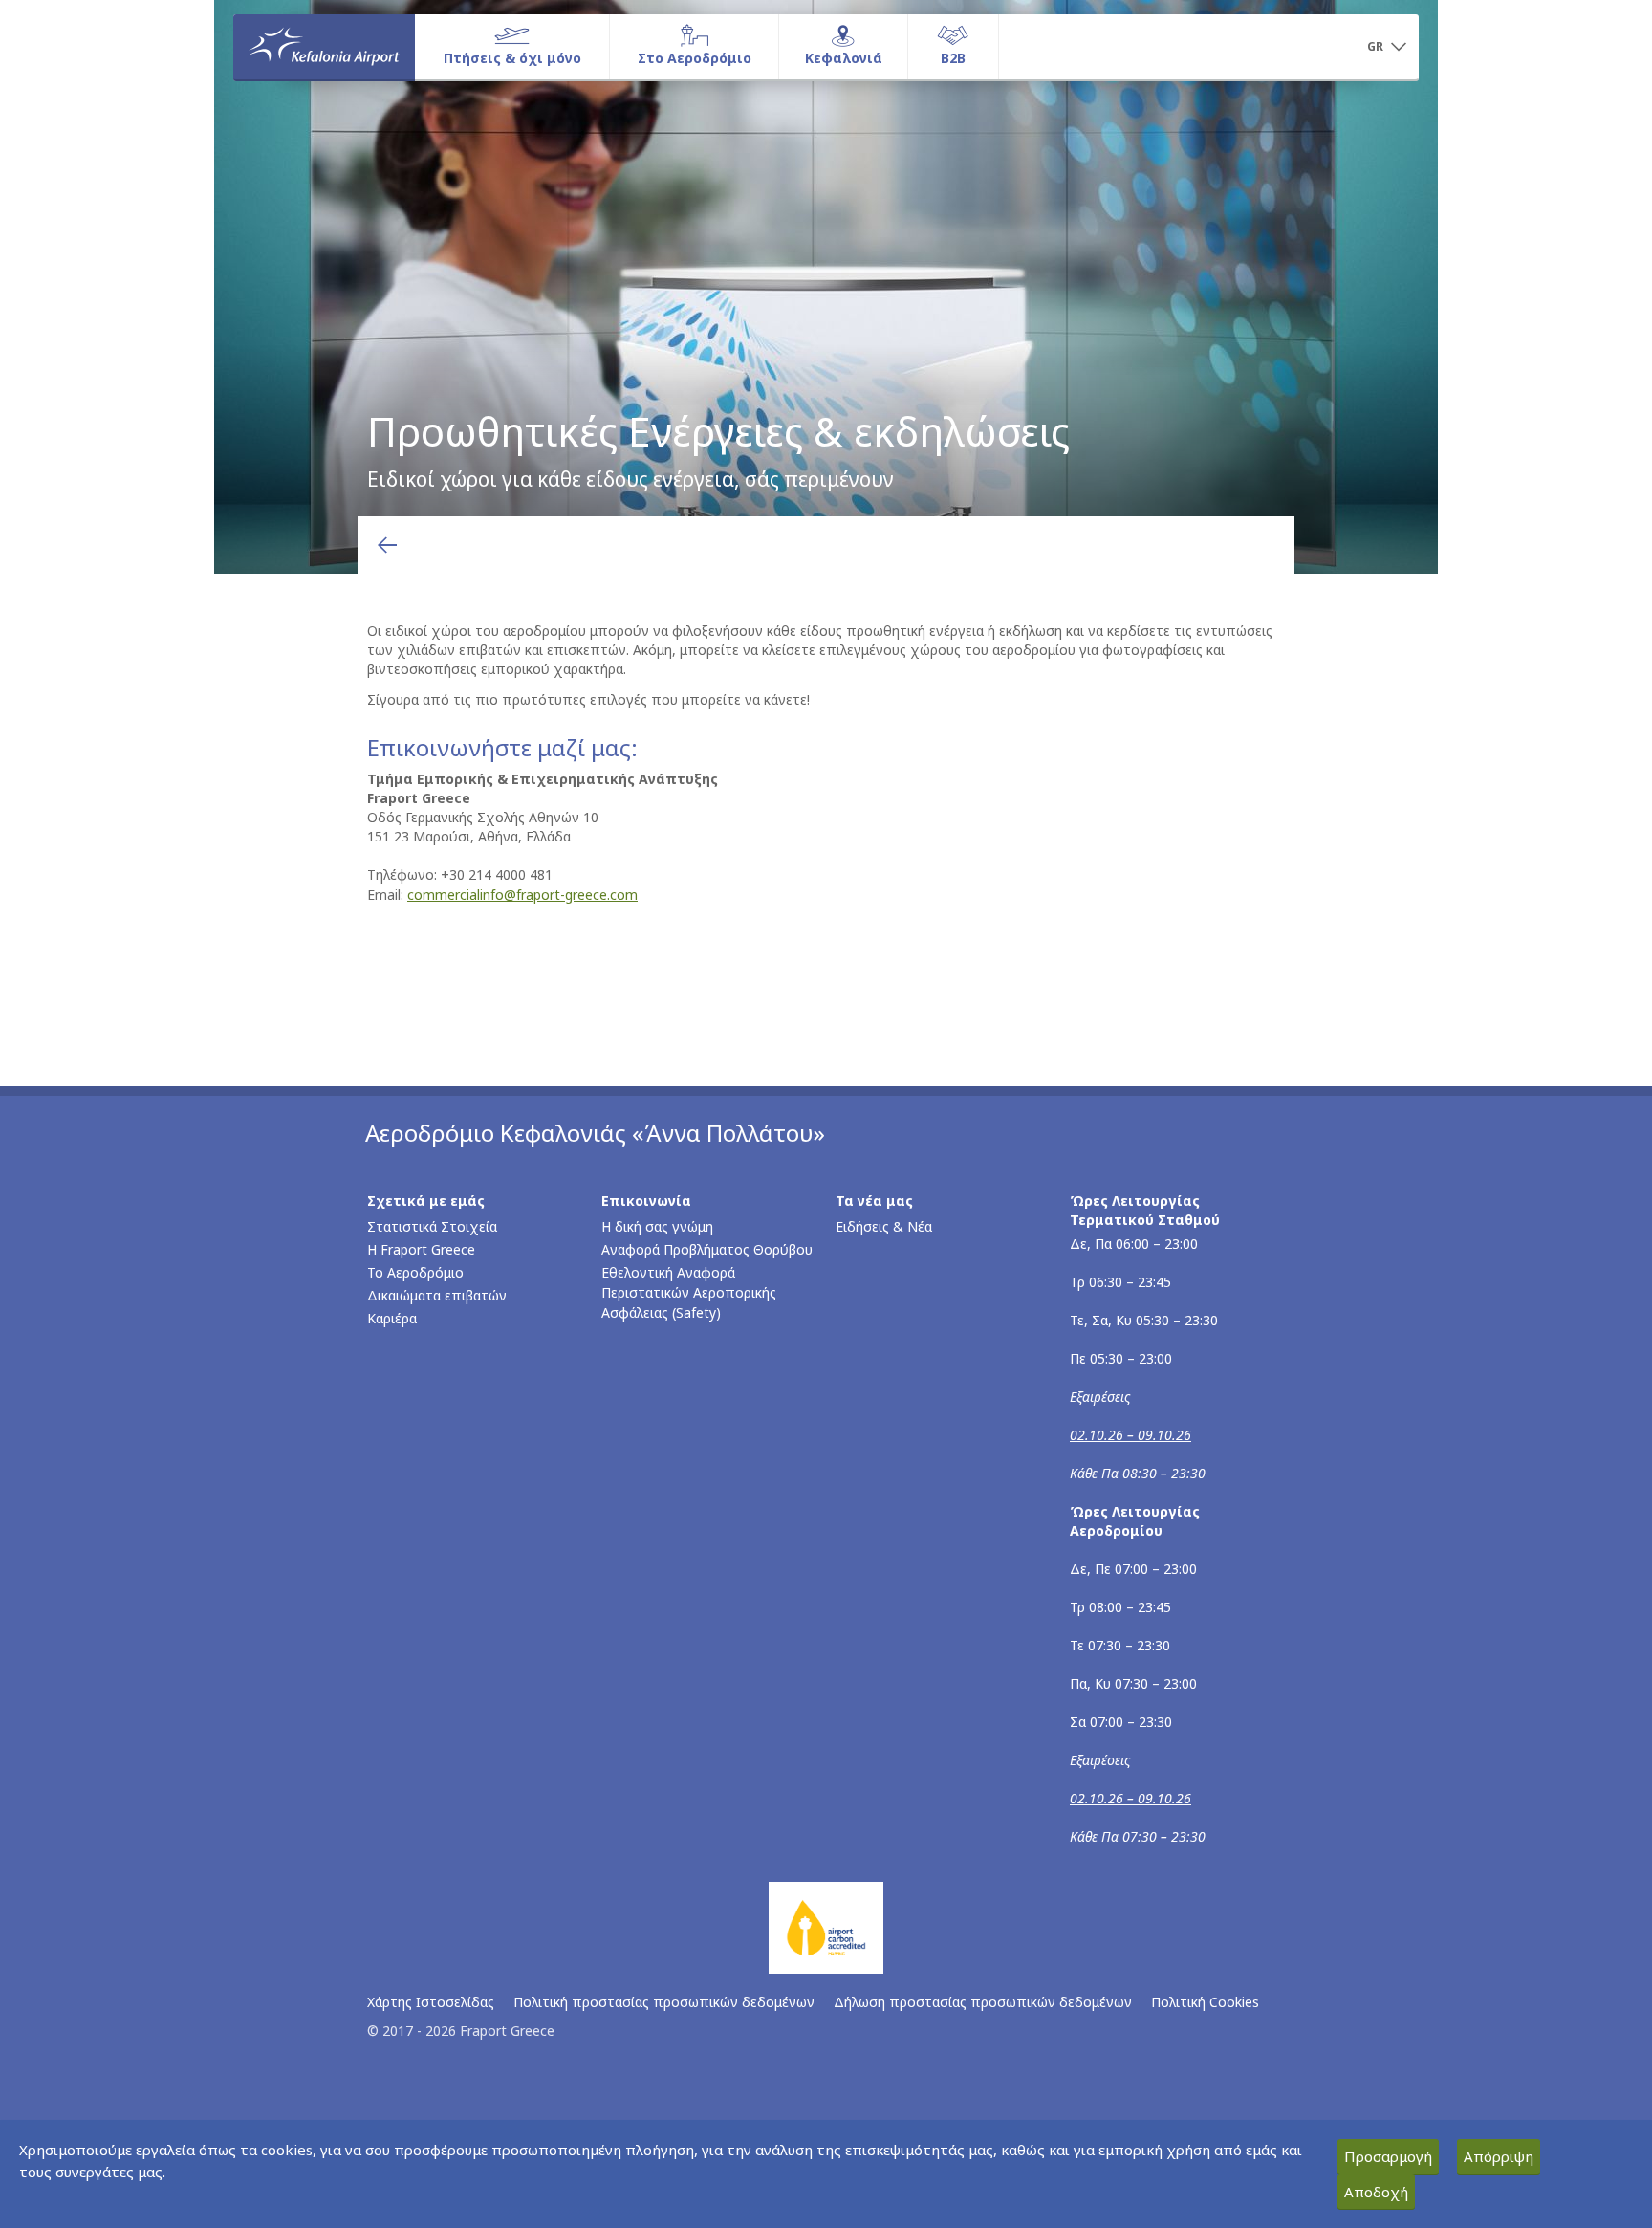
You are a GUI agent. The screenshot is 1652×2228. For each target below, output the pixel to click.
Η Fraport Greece (421, 1249)
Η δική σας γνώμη (657, 1226)
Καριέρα (392, 1318)
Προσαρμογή (1388, 2156)
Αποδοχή (1376, 2192)
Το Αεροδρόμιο (415, 1272)
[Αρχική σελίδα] (324, 47)
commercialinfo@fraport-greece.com (522, 895)
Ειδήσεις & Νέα (884, 1226)
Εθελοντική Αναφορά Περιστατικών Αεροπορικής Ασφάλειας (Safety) (689, 1292)
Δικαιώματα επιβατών (437, 1295)
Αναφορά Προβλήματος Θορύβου (707, 1249)
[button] (1386, 48)
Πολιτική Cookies (1205, 2002)
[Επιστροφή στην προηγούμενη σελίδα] (387, 545)
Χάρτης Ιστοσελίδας (431, 2002)
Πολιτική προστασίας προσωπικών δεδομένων (664, 2002)
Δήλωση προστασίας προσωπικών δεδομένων (983, 2002)
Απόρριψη (1499, 2156)
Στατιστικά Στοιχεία (432, 1226)
